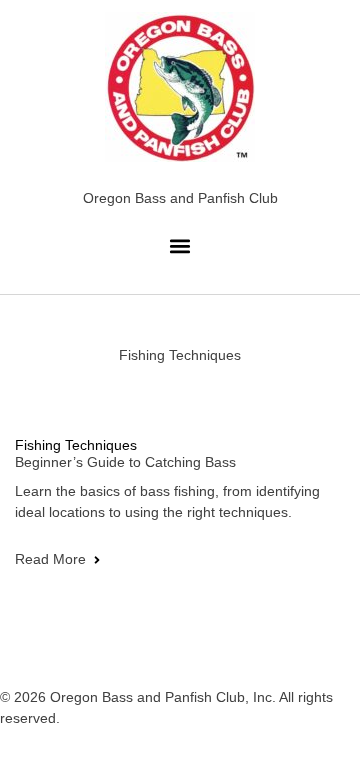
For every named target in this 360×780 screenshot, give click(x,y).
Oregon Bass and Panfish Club (180, 198)
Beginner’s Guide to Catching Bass (125, 462)
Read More (50, 559)
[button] (180, 245)
